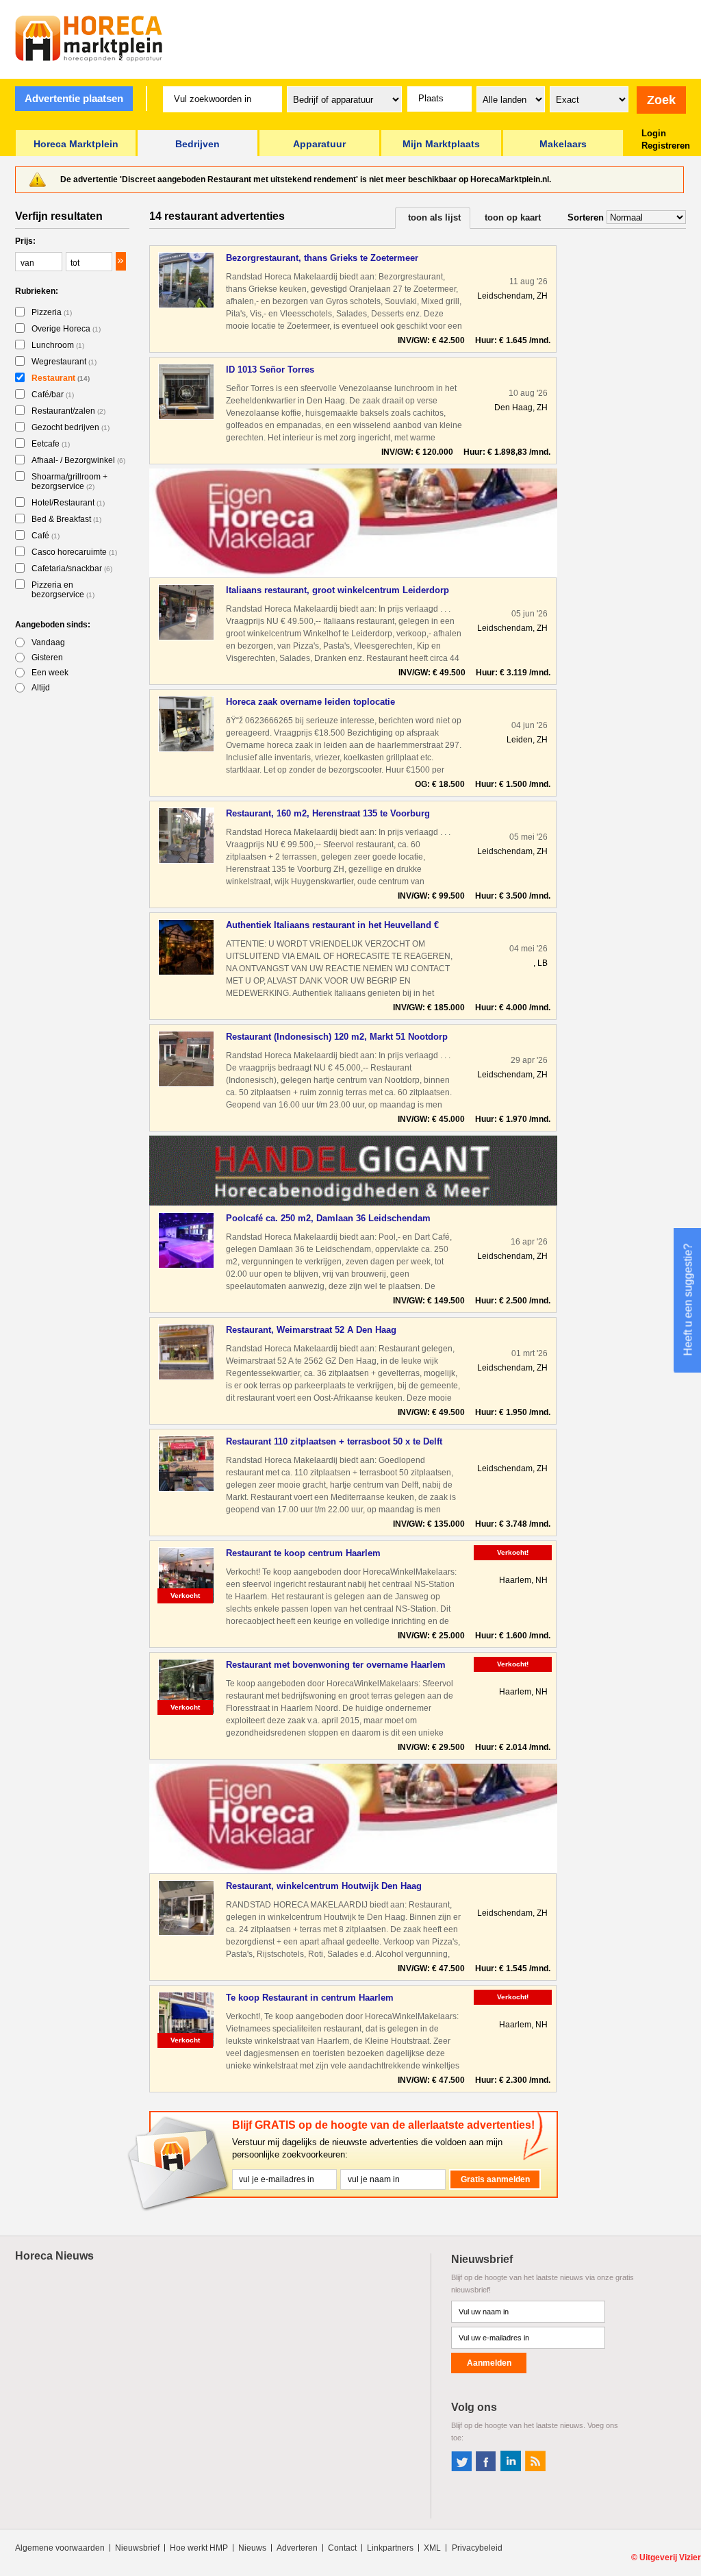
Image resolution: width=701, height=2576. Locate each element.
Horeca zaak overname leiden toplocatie (310, 702)
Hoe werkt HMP (199, 2548)
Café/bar (53, 395)
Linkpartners (390, 2548)
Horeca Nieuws (54, 2256)
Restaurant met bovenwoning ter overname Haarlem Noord (336, 1665)
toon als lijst (434, 217)
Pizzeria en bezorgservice (63, 590)
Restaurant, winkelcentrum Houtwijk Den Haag (324, 1886)
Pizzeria (52, 312)
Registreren (666, 146)
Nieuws (252, 2548)
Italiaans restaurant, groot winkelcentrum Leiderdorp (337, 590)
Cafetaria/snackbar (72, 568)
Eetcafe (51, 444)
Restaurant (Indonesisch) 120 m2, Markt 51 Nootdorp (337, 1037)
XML (432, 2548)
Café (46, 536)
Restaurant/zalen (68, 411)
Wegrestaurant (64, 362)
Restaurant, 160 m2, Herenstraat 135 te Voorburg (328, 813)
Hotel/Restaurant (68, 503)
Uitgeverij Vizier (670, 2558)
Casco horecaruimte (74, 552)
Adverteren (297, 2548)
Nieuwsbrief (137, 2548)
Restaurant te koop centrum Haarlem (303, 1553)
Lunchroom (58, 345)
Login (654, 133)
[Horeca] (89, 38)
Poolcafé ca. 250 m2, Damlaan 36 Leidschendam (328, 1218)
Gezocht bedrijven (71, 427)
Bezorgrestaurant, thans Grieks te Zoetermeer (322, 258)
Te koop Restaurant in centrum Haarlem (310, 1998)
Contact (342, 2548)
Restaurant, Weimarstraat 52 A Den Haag (311, 1330)
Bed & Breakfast (66, 519)
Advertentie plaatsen (74, 98)
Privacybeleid (477, 2548)
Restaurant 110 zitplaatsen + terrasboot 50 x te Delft (334, 1441)
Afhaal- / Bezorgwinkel (78, 460)
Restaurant (61, 378)
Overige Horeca (66, 329)
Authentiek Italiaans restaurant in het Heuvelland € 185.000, (332, 926)
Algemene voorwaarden (60, 2548)
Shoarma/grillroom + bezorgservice (69, 482)
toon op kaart (513, 217)
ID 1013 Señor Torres (270, 370)
